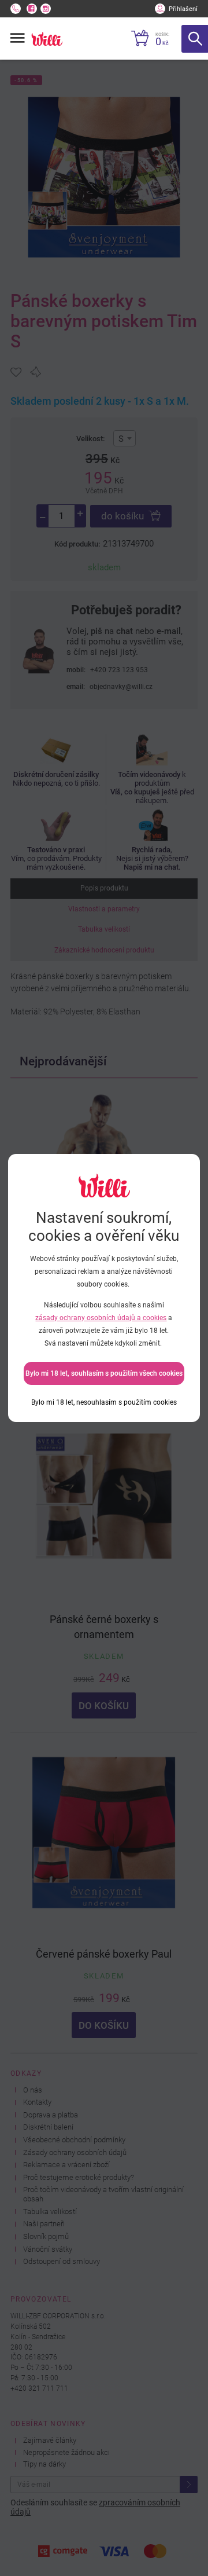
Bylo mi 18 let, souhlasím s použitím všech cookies (104, 1373)
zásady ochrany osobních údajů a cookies (101, 1318)
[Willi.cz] (47, 39)
